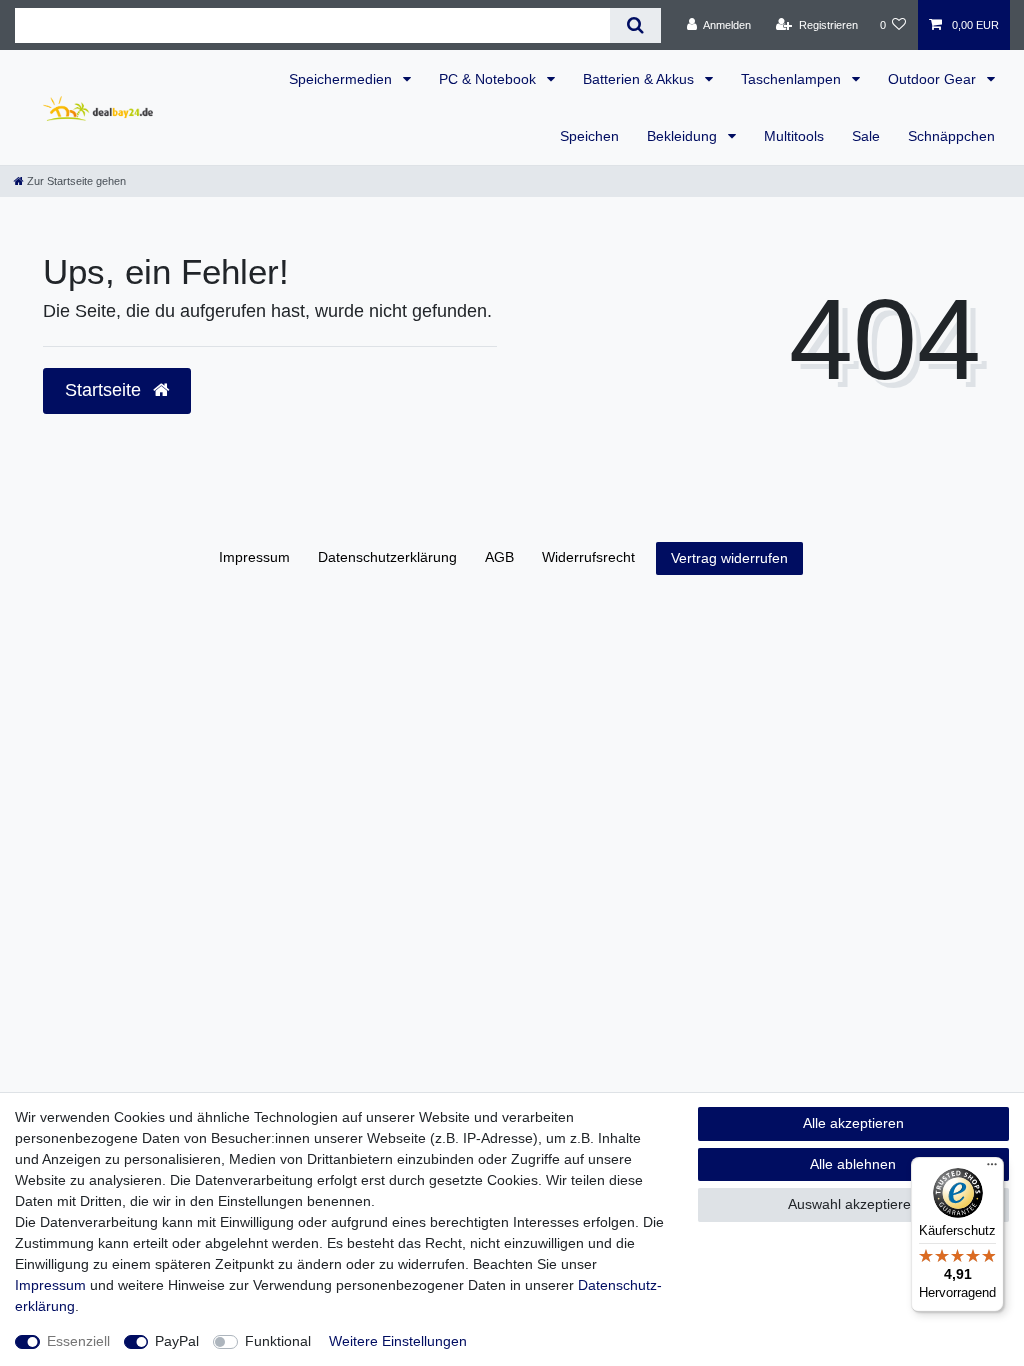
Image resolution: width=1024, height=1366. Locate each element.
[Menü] (992, 1169)
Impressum (254, 557)
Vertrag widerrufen (729, 558)
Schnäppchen (951, 136)
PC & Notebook (489, 79)
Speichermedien (342, 79)
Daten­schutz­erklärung (387, 557)
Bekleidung (684, 136)
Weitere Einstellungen (398, 1341)
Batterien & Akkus (640, 79)
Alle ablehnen (853, 1164)
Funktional (278, 1341)
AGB (499, 557)
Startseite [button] (105, 390)
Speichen (589, 136)
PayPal (177, 1341)
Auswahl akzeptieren (853, 1204)
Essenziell (78, 1341)
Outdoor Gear (934, 79)
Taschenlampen (793, 79)
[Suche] (635, 25)
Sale (866, 136)
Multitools (794, 136)
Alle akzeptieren (853, 1123)
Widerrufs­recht (588, 557)
